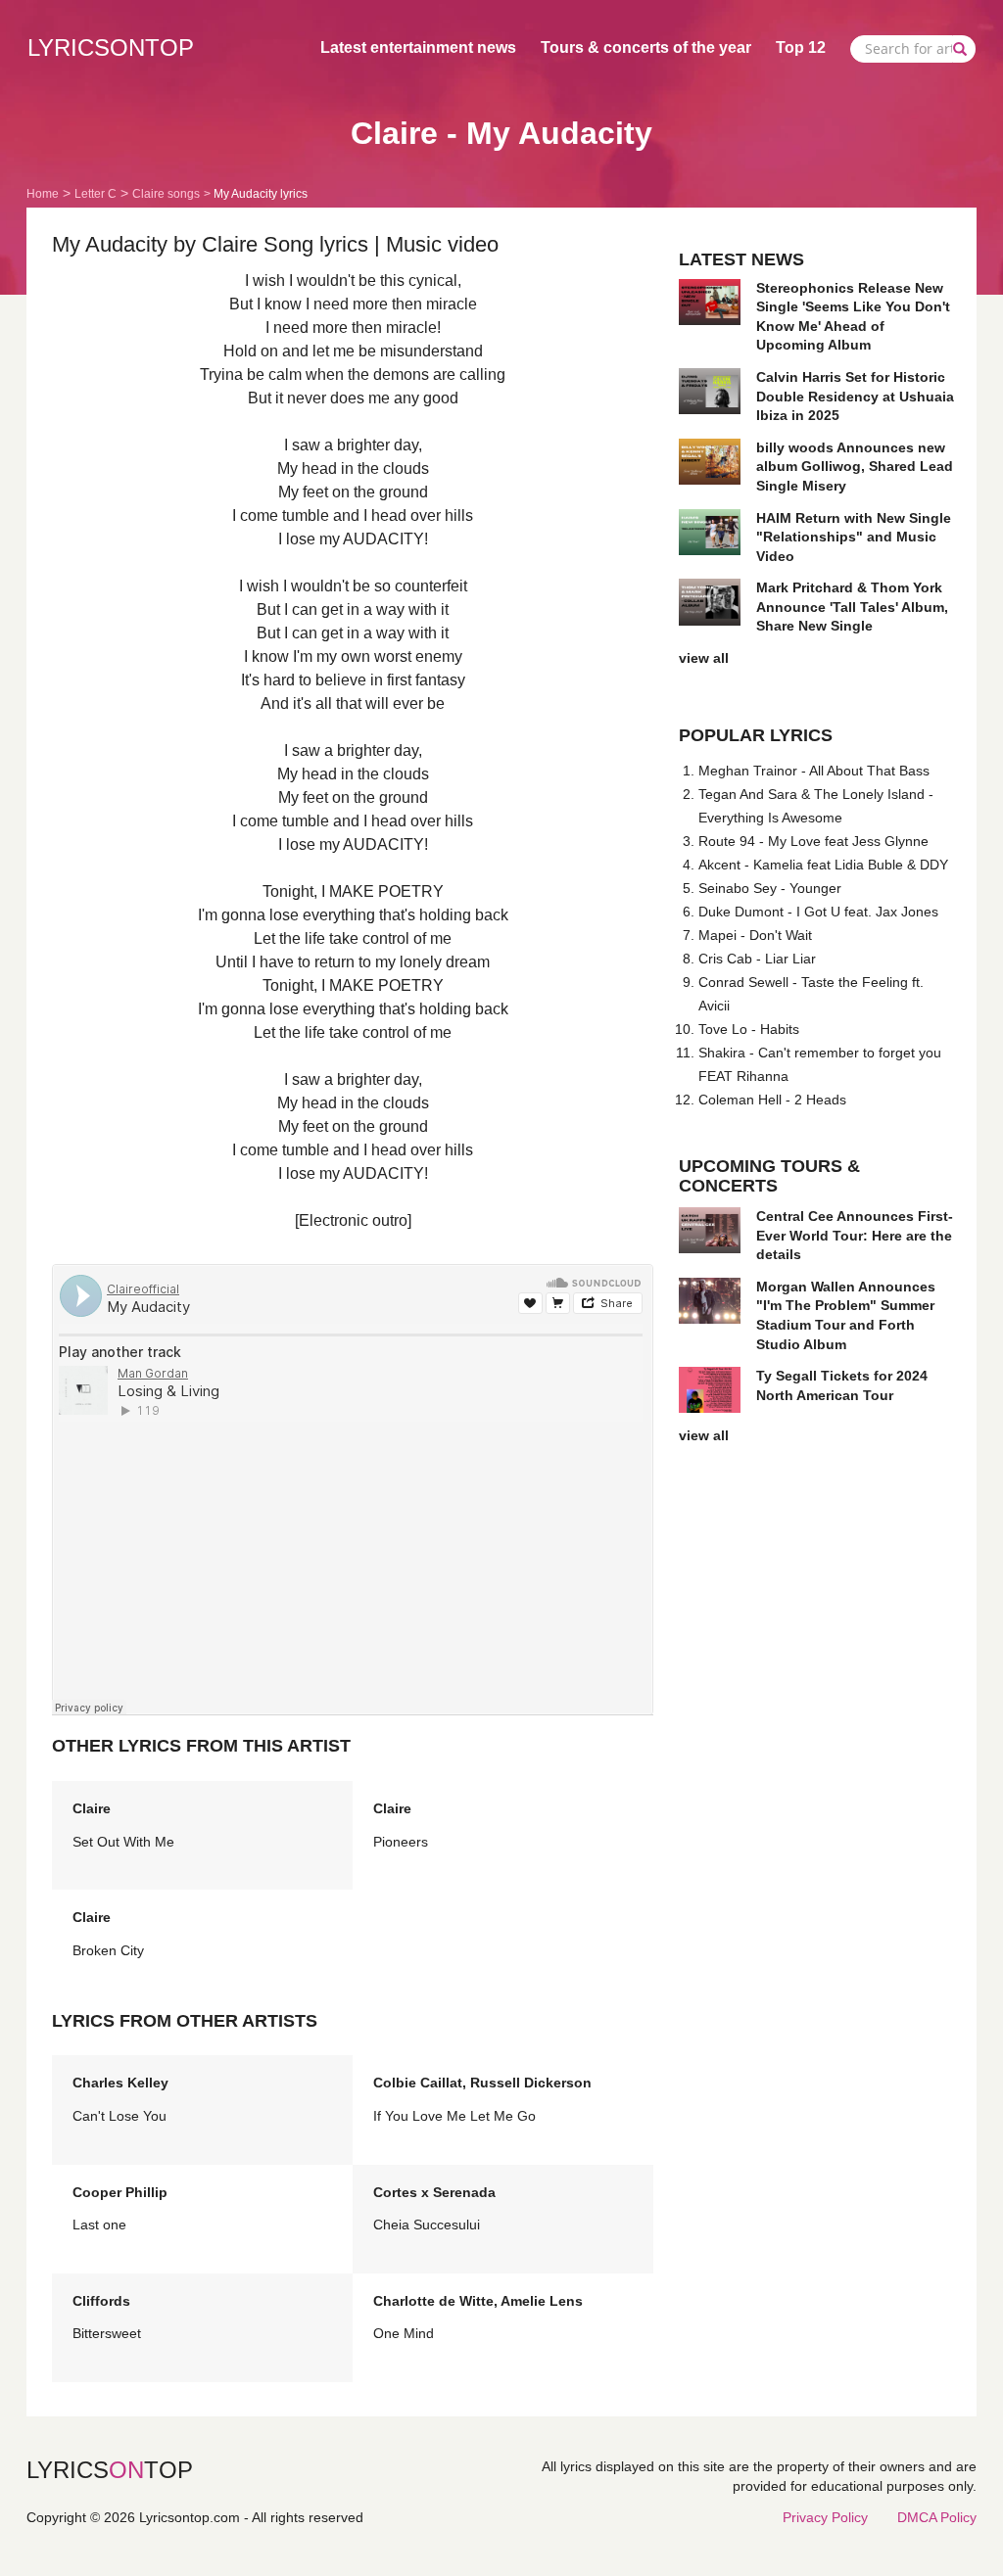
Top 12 (801, 47)
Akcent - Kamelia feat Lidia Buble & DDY (823, 865)
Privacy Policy (825, 2517)
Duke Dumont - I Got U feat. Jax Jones (818, 912)
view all (704, 658)
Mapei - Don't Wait (755, 935)
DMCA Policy (937, 2517)
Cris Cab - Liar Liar (757, 959)
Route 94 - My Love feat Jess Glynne (813, 841)
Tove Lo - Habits (749, 1029)
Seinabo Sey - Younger (770, 888)
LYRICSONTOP (111, 47)
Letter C (96, 194)
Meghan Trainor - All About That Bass (814, 771)
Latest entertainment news (418, 47)
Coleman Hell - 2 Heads (772, 1100)
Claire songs (166, 194)
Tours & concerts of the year (646, 47)
